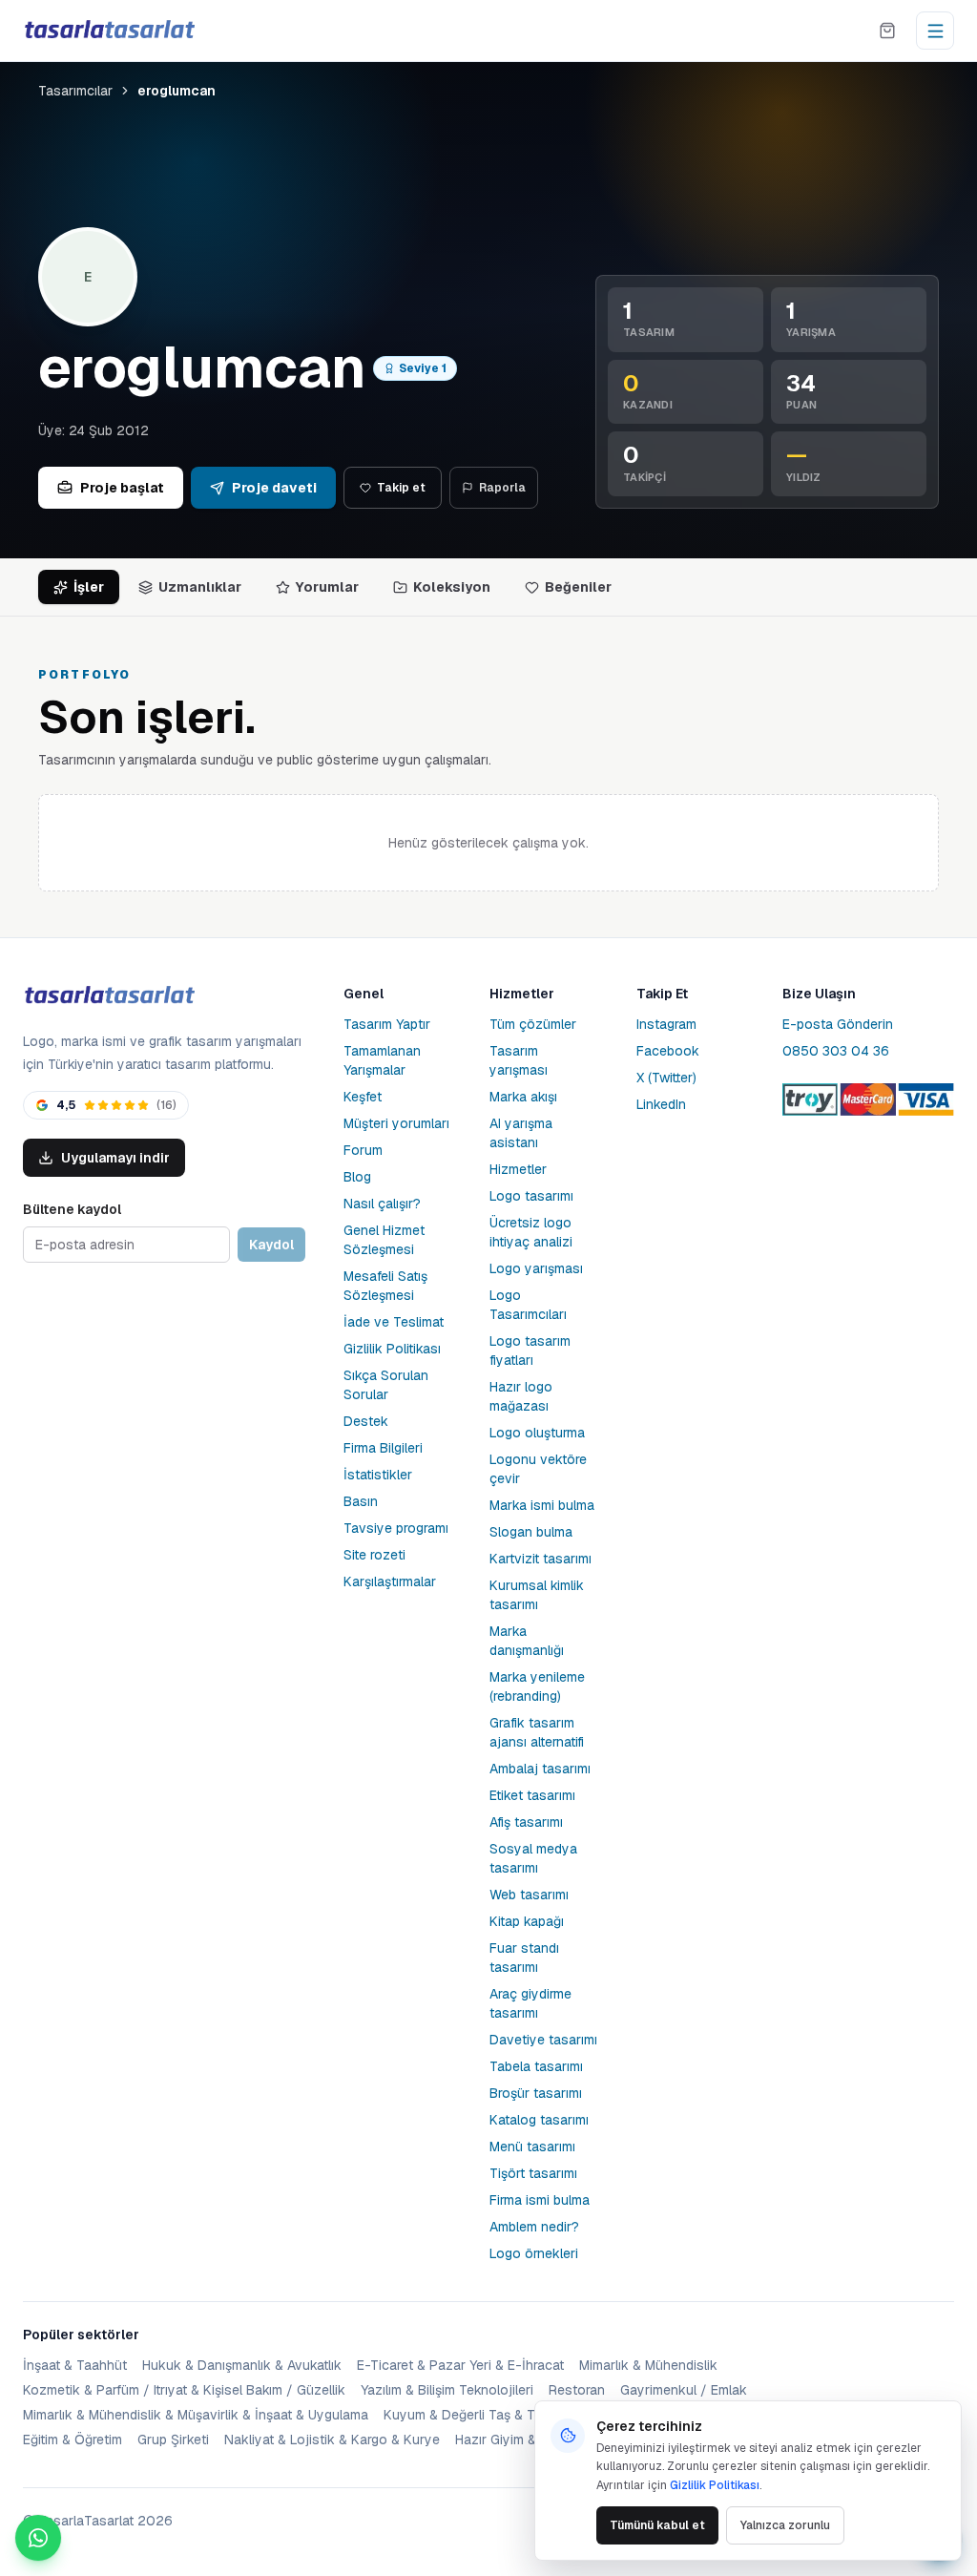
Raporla (502, 488)
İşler (89, 587)
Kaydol (271, 1245)
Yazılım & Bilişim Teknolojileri (447, 2390)
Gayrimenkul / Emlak (684, 2390)
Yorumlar (327, 587)
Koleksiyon (452, 587)
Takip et (401, 488)
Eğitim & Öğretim (73, 2440)
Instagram (666, 1024)
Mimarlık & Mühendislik (648, 2365)
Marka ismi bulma (542, 1505)
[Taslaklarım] (887, 31)
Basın (361, 1501)
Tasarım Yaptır (387, 1024)
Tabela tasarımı (536, 2066)
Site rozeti (374, 1555)
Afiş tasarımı (526, 1822)
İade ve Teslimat (394, 1322)
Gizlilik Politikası (392, 1349)
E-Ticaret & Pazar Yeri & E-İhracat (460, 2365)
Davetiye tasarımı (543, 2040)
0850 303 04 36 (836, 1051)
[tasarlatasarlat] (109, 30)
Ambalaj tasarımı (540, 1769)
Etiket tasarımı (532, 1795)
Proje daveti (274, 488)
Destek (366, 1421)
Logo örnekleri (534, 2253)
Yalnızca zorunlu (785, 2525)
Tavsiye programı (396, 1528)
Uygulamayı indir (115, 1158)
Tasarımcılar (75, 91)
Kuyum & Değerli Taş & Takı (468, 2415)
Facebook (668, 1051)
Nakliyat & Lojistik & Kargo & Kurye (332, 2440)
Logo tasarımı (531, 1196)
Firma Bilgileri (383, 1448)
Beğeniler (578, 587)
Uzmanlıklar (200, 587)
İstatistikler (378, 1475)
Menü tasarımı (532, 2147)
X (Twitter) (666, 1078)
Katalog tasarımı (539, 2120)
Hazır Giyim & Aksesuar (527, 2440)
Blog (357, 1177)
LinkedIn (661, 1104)
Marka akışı (523, 1097)
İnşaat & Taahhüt (75, 2365)
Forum (363, 1150)
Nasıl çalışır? (382, 1204)
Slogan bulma (531, 1532)
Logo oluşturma (537, 1433)
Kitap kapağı (527, 1921)
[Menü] (935, 31)
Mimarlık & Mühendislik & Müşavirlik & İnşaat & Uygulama (196, 2415)
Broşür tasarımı (536, 2093)
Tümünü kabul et (657, 2525)
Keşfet (363, 1097)
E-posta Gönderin (838, 1024)
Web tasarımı (529, 1895)
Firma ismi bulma (540, 2200)
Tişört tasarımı (533, 2173)
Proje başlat (122, 488)
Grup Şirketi (173, 2440)
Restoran (577, 2390)
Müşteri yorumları (396, 1123)
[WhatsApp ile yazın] (38, 2538)
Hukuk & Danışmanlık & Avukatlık (242, 2365)
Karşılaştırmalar (390, 1581)
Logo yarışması (536, 1268)
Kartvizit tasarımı (540, 1559)
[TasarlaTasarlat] (109, 996)
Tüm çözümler (533, 1024)
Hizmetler (518, 1169)
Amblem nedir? (534, 2227)
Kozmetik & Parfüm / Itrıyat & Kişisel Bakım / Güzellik (184, 2390)
